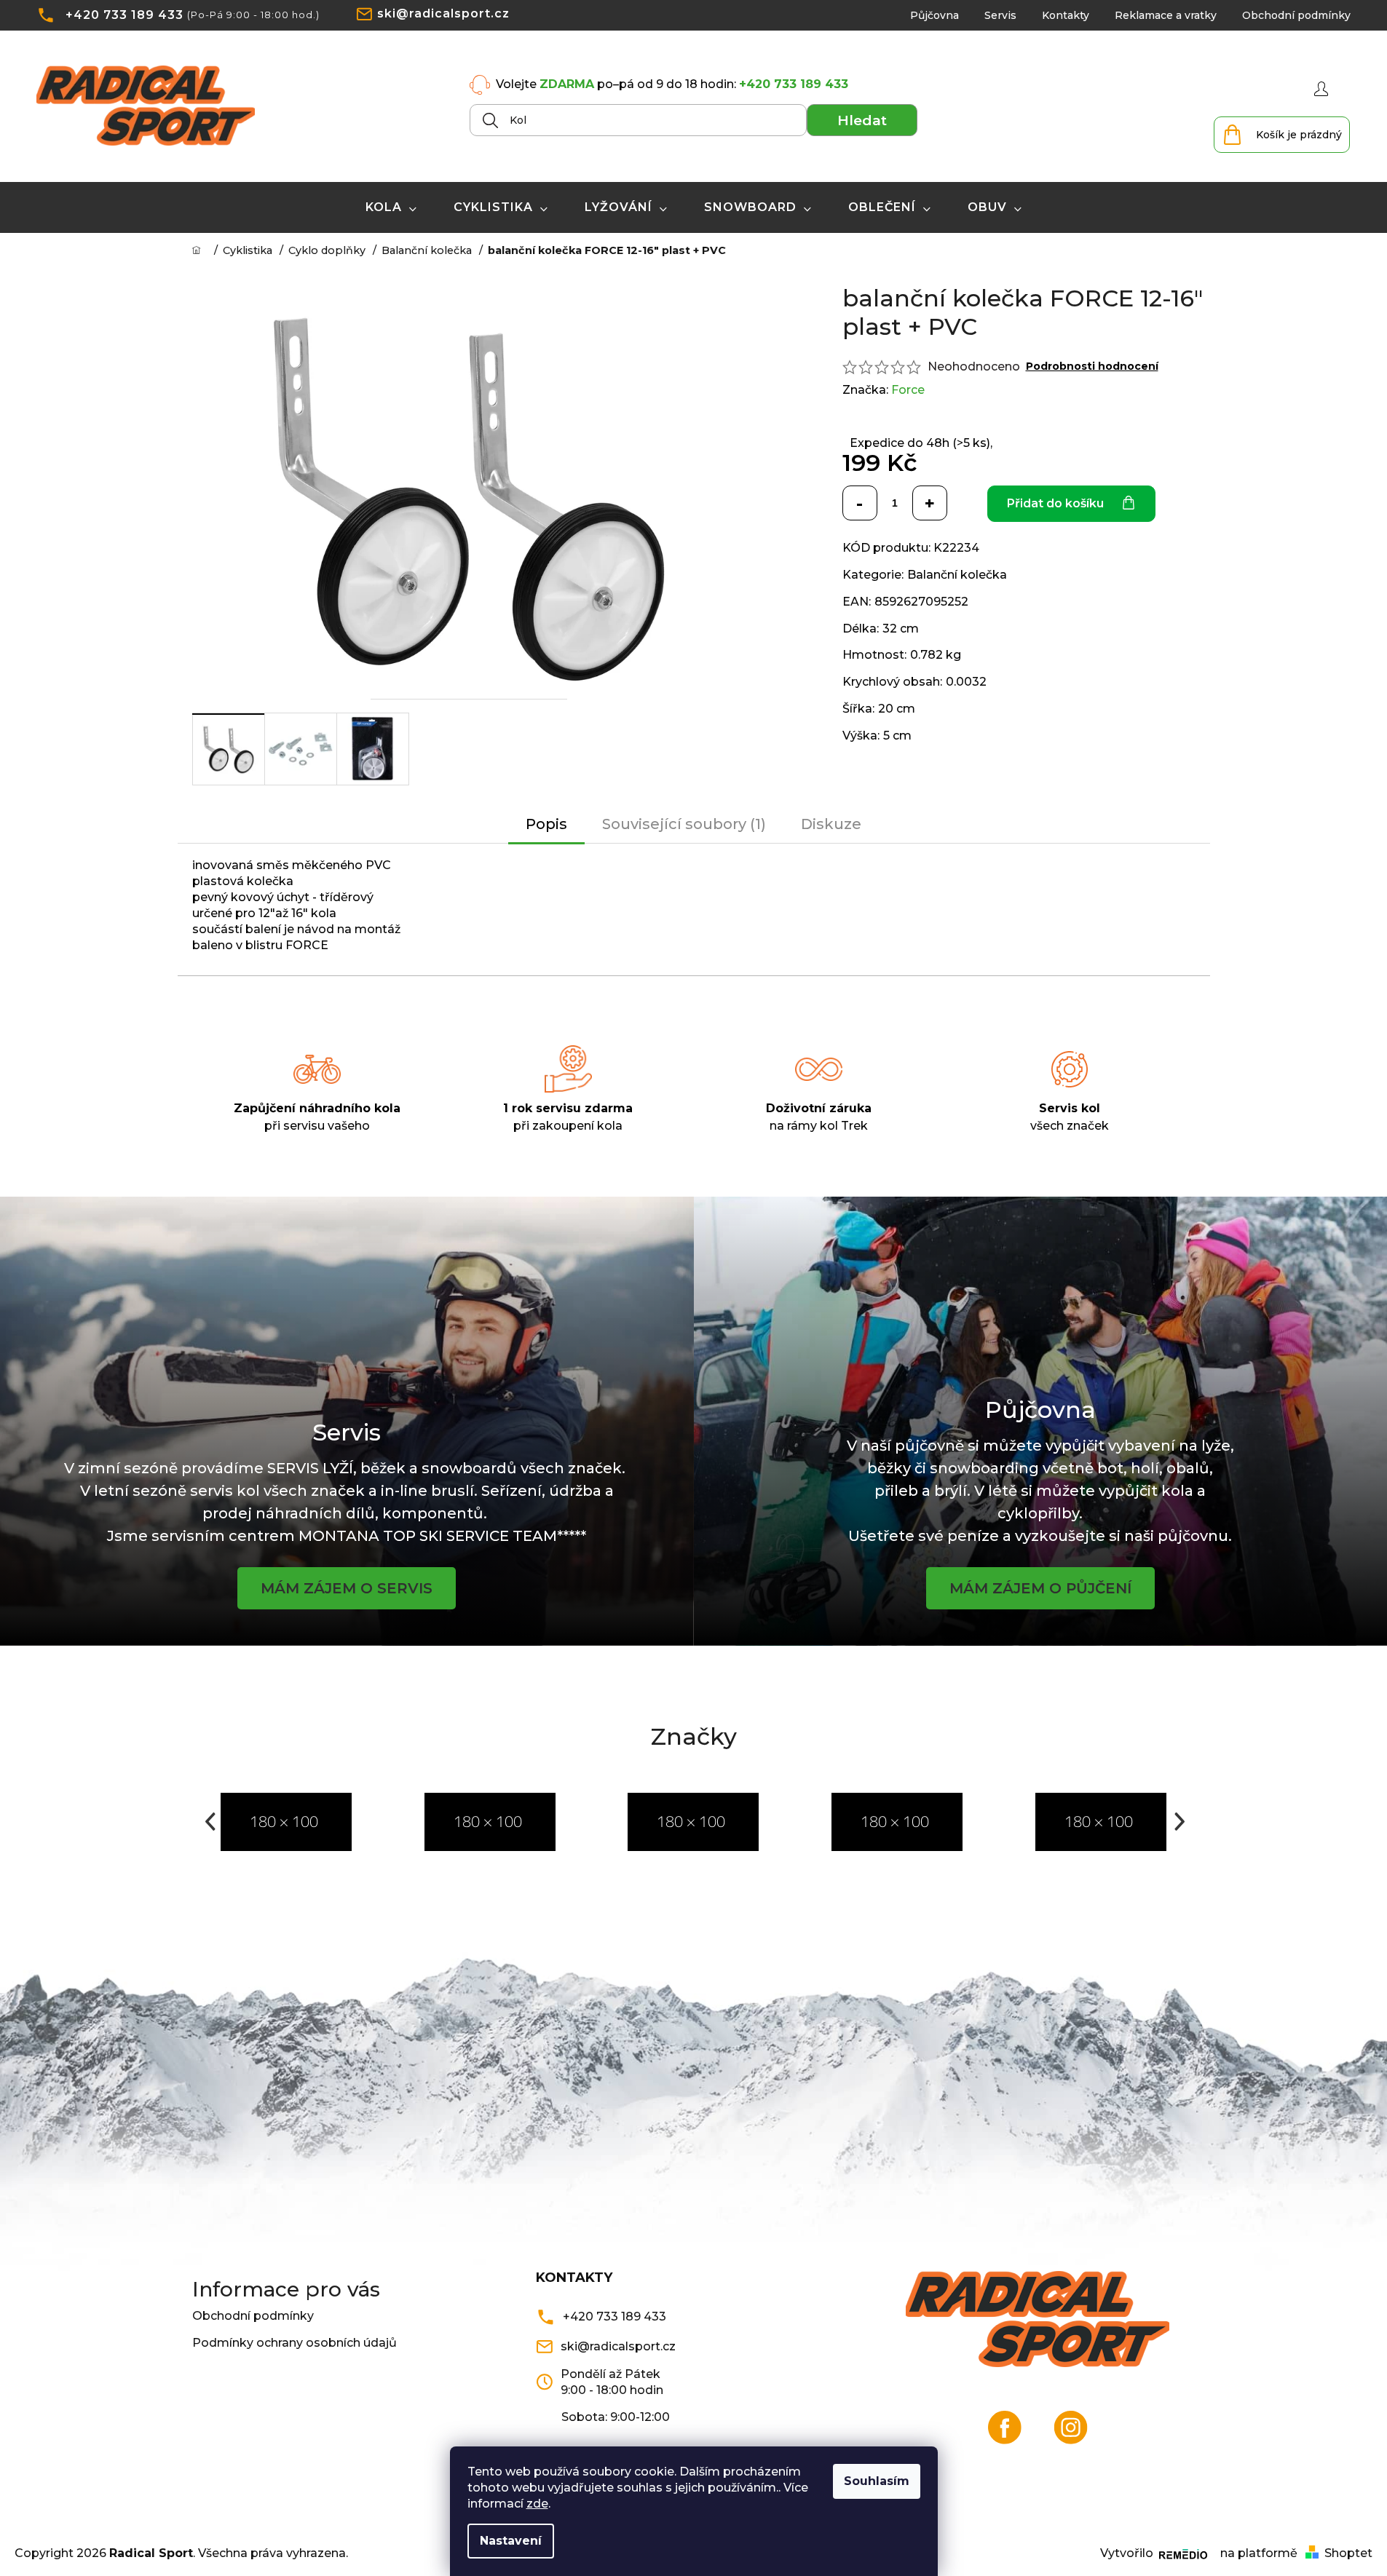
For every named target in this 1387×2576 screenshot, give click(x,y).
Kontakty (1066, 15)
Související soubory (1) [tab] (684, 824)
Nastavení (511, 2541)
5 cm (897, 736)
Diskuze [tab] (831, 824)
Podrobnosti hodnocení (1092, 366)
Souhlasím (877, 2481)
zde (537, 2504)
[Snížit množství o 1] (860, 503)
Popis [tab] (546, 824)
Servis (1000, 15)
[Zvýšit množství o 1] (930, 503)
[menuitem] (391, 207)
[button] (209, 1822)
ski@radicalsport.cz (443, 13)
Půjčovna (934, 15)
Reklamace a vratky (1166, 15)
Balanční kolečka (957, 575)
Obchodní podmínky (1296, 15)
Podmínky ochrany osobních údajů (295, 2343)
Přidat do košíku (1055, 503)
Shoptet (1348, 2553)
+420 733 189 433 (125, 15)
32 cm (901, 629)
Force (908, 390)
